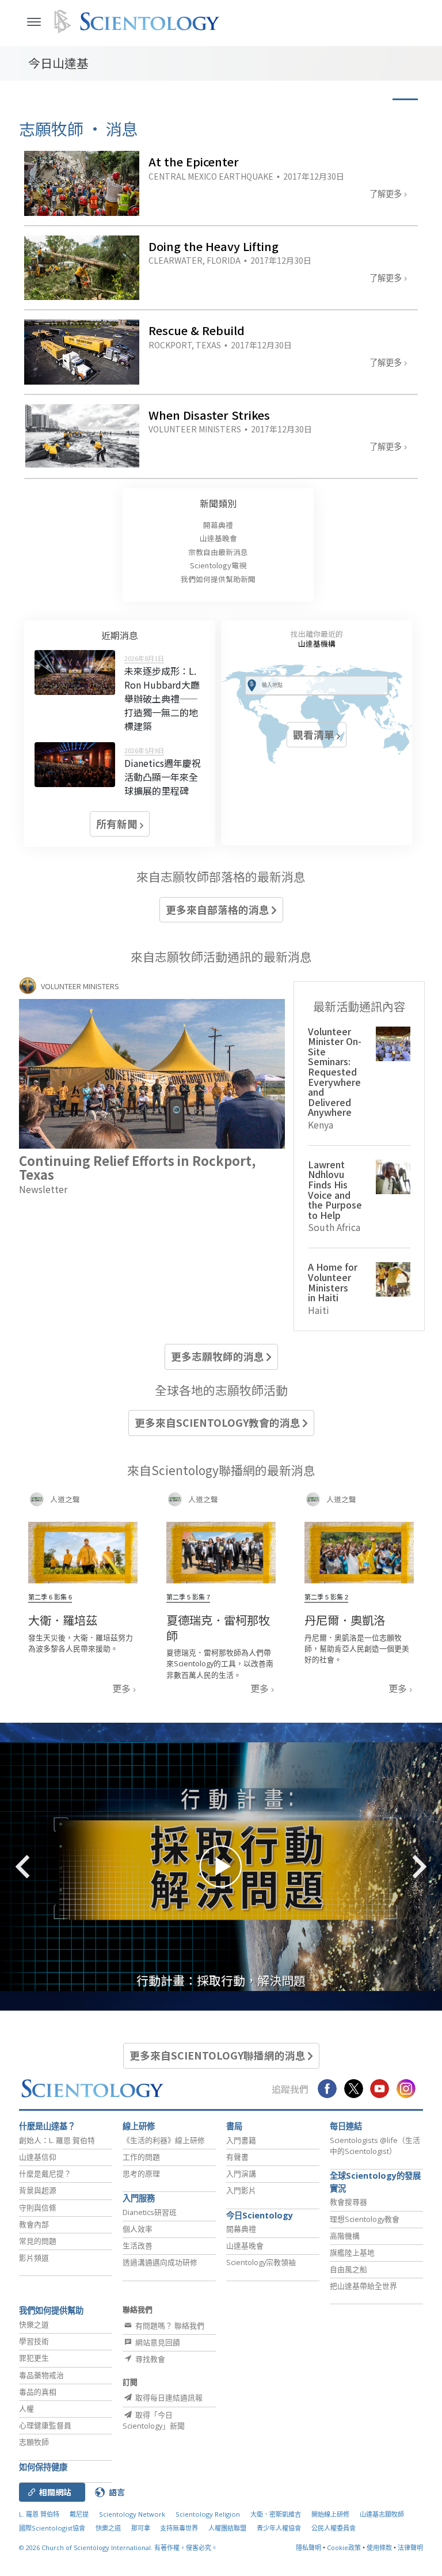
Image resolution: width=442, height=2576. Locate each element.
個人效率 (138, 2229)
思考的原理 (141, 2174)
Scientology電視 (218, 565)
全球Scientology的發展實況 (375, 2182)
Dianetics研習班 (150, 2212)
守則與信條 (38, 2208)
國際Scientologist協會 (52, 2528)
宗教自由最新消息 (218, 552)
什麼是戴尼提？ (45, 2174)
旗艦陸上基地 (352, 2252)
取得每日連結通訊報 (168, 2398)
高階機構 (345, 2236)
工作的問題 (141, 2157)
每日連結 (346, 2126)
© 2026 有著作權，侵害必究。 (118, 2547)
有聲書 (237, 2157)
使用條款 (379, 2547)
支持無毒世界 (179, 2528)
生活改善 (138, 2246)
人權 (26, 2408)
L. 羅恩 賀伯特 (39, 2514)
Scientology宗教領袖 (261, 2262)
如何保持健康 (43, 2467)
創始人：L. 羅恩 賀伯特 (57, 2140)
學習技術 (34, 2341)
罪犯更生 (34, 2358)
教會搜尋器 (348, 2202)
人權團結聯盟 (227, 2528)
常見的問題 (38, 2241)
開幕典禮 (218, 525)
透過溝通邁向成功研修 (160, 2262)
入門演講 (241, 2174)
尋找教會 (149, 2359)
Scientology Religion (208, 2514)
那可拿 (142, 2528)
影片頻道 (34, 2258)
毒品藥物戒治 (41, 2375)
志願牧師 (34, 2442)
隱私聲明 (308, 2547)
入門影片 (241, 2190)
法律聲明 (410, 2547)
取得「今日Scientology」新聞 (154, 2420)
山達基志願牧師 (382, 2514)
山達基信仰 (38, 2157)
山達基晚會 (218, 538)
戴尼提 (79, 2514)
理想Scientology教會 (365, 2219)
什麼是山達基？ (47, 2126)
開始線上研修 (330, 2514)
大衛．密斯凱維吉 (276, 2514)
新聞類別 (218, 503)
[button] (43, 1867)
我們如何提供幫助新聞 (218, 579)
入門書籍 (241, 2140)
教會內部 (34, 2224)
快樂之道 (34, 2324)
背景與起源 (38, 2190)
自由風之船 (348, 2269)
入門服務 (139, 2198)
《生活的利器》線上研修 (164, 2140)
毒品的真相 (38, 2392)
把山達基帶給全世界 (363, 2286)
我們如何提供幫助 (51, 2310)
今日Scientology (260, 2215)
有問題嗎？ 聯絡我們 (169, 2326)
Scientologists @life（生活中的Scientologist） (375, 2146)
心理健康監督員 (45, 2425)
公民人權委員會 (334, 2528)
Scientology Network (132, 2514)
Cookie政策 (344, 2547)
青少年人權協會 (279, 2528)
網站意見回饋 (157, 2342)
